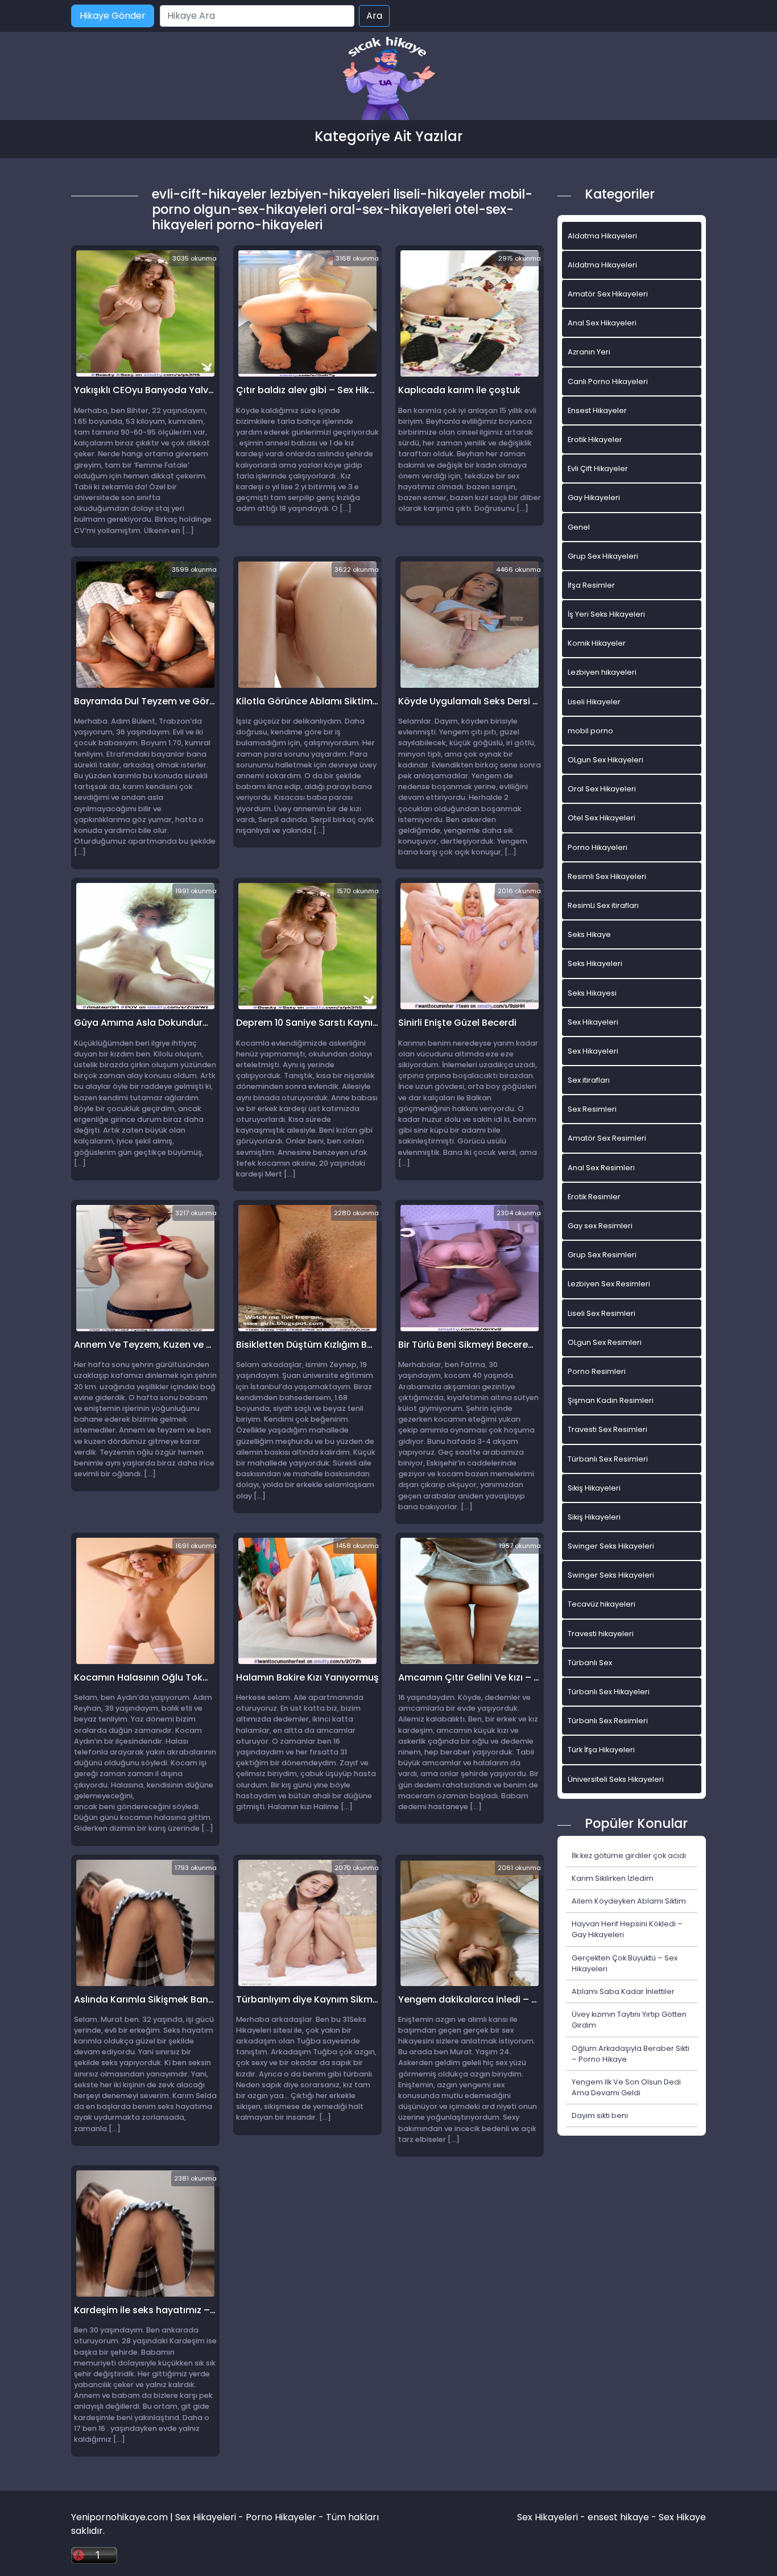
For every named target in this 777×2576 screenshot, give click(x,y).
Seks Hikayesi (592, 993)
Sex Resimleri (592, 1109)
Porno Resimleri (597, 1371)
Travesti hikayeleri (601, 1634)
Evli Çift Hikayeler (598, 468)
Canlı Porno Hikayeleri (608, 381)
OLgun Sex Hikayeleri (606, 760)
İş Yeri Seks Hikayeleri (606, 614)
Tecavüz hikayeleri (602, 1604)
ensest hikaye (618, 2517)
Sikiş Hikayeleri (594, 1488)
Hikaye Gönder (113, 16)
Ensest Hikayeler (597, 410)
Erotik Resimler (594, 1197)
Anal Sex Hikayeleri (602, 323)
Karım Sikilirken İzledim (613, 1878)
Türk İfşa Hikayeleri (601, 1750)
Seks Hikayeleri (595, 963)
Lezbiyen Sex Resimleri (609, 1284)
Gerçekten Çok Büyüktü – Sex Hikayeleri (625, 1963)
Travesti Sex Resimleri (607, 1429)
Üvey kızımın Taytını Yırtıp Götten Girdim (629, 2020)
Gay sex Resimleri (600, 1226)
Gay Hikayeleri (594, 498)
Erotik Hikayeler (595, 439)
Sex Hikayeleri (593, 1022)
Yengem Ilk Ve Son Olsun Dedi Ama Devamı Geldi (626, 2087)
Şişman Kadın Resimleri (611, 1400)
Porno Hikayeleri (598, 847)
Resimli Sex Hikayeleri (607, 876)
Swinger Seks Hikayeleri (611, 1546)
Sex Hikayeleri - (552, 2517)
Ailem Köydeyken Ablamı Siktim (629, 1901)
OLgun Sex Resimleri (605, 1342)
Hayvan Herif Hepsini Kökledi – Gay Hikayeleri (627, 1929)
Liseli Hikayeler (594, 702)
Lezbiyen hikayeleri (602, 672)
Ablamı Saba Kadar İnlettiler (623, 1991)
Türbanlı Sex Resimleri (608, 1459)
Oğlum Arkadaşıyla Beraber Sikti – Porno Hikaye (631, 2054)
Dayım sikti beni (600, 2115)
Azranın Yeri (589, 352)
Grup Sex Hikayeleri (603, 556)
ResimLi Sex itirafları (603, 905)
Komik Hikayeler (597, 643)
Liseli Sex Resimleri (602, 1313)
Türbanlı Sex (590, 1663)
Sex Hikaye (682, 2517)
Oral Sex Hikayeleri (602, 789)
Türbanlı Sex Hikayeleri (609, 1692)
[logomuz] (388, 79)
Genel (579, 527)
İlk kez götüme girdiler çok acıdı (629, 1855)
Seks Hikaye (589, 934)
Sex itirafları (589, 1080)
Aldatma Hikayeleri (602, 236)
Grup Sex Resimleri (602, 1255)
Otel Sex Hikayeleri (602, 818)
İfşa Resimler (591, 585)
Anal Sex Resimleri (601, 1168)
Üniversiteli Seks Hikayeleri (616, 1779)
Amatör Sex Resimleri (607, 1138)
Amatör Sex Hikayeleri (608, 294)
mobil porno (590, 731)
